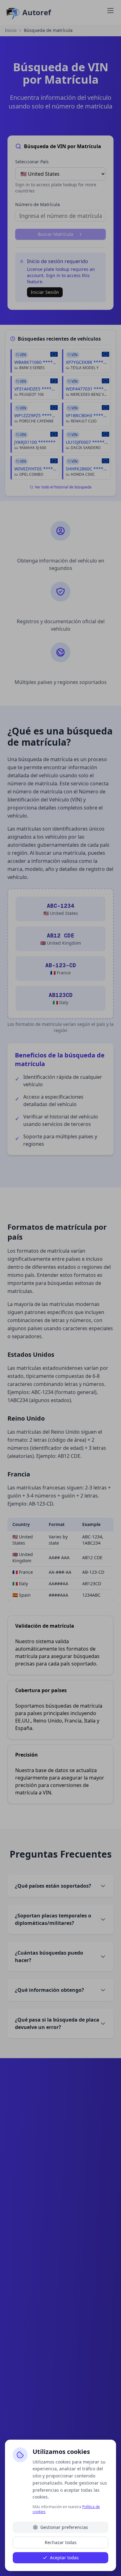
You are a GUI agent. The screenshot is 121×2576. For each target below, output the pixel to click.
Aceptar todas (64, 2558)
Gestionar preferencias (64, 2527)
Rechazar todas (61, 2542)
